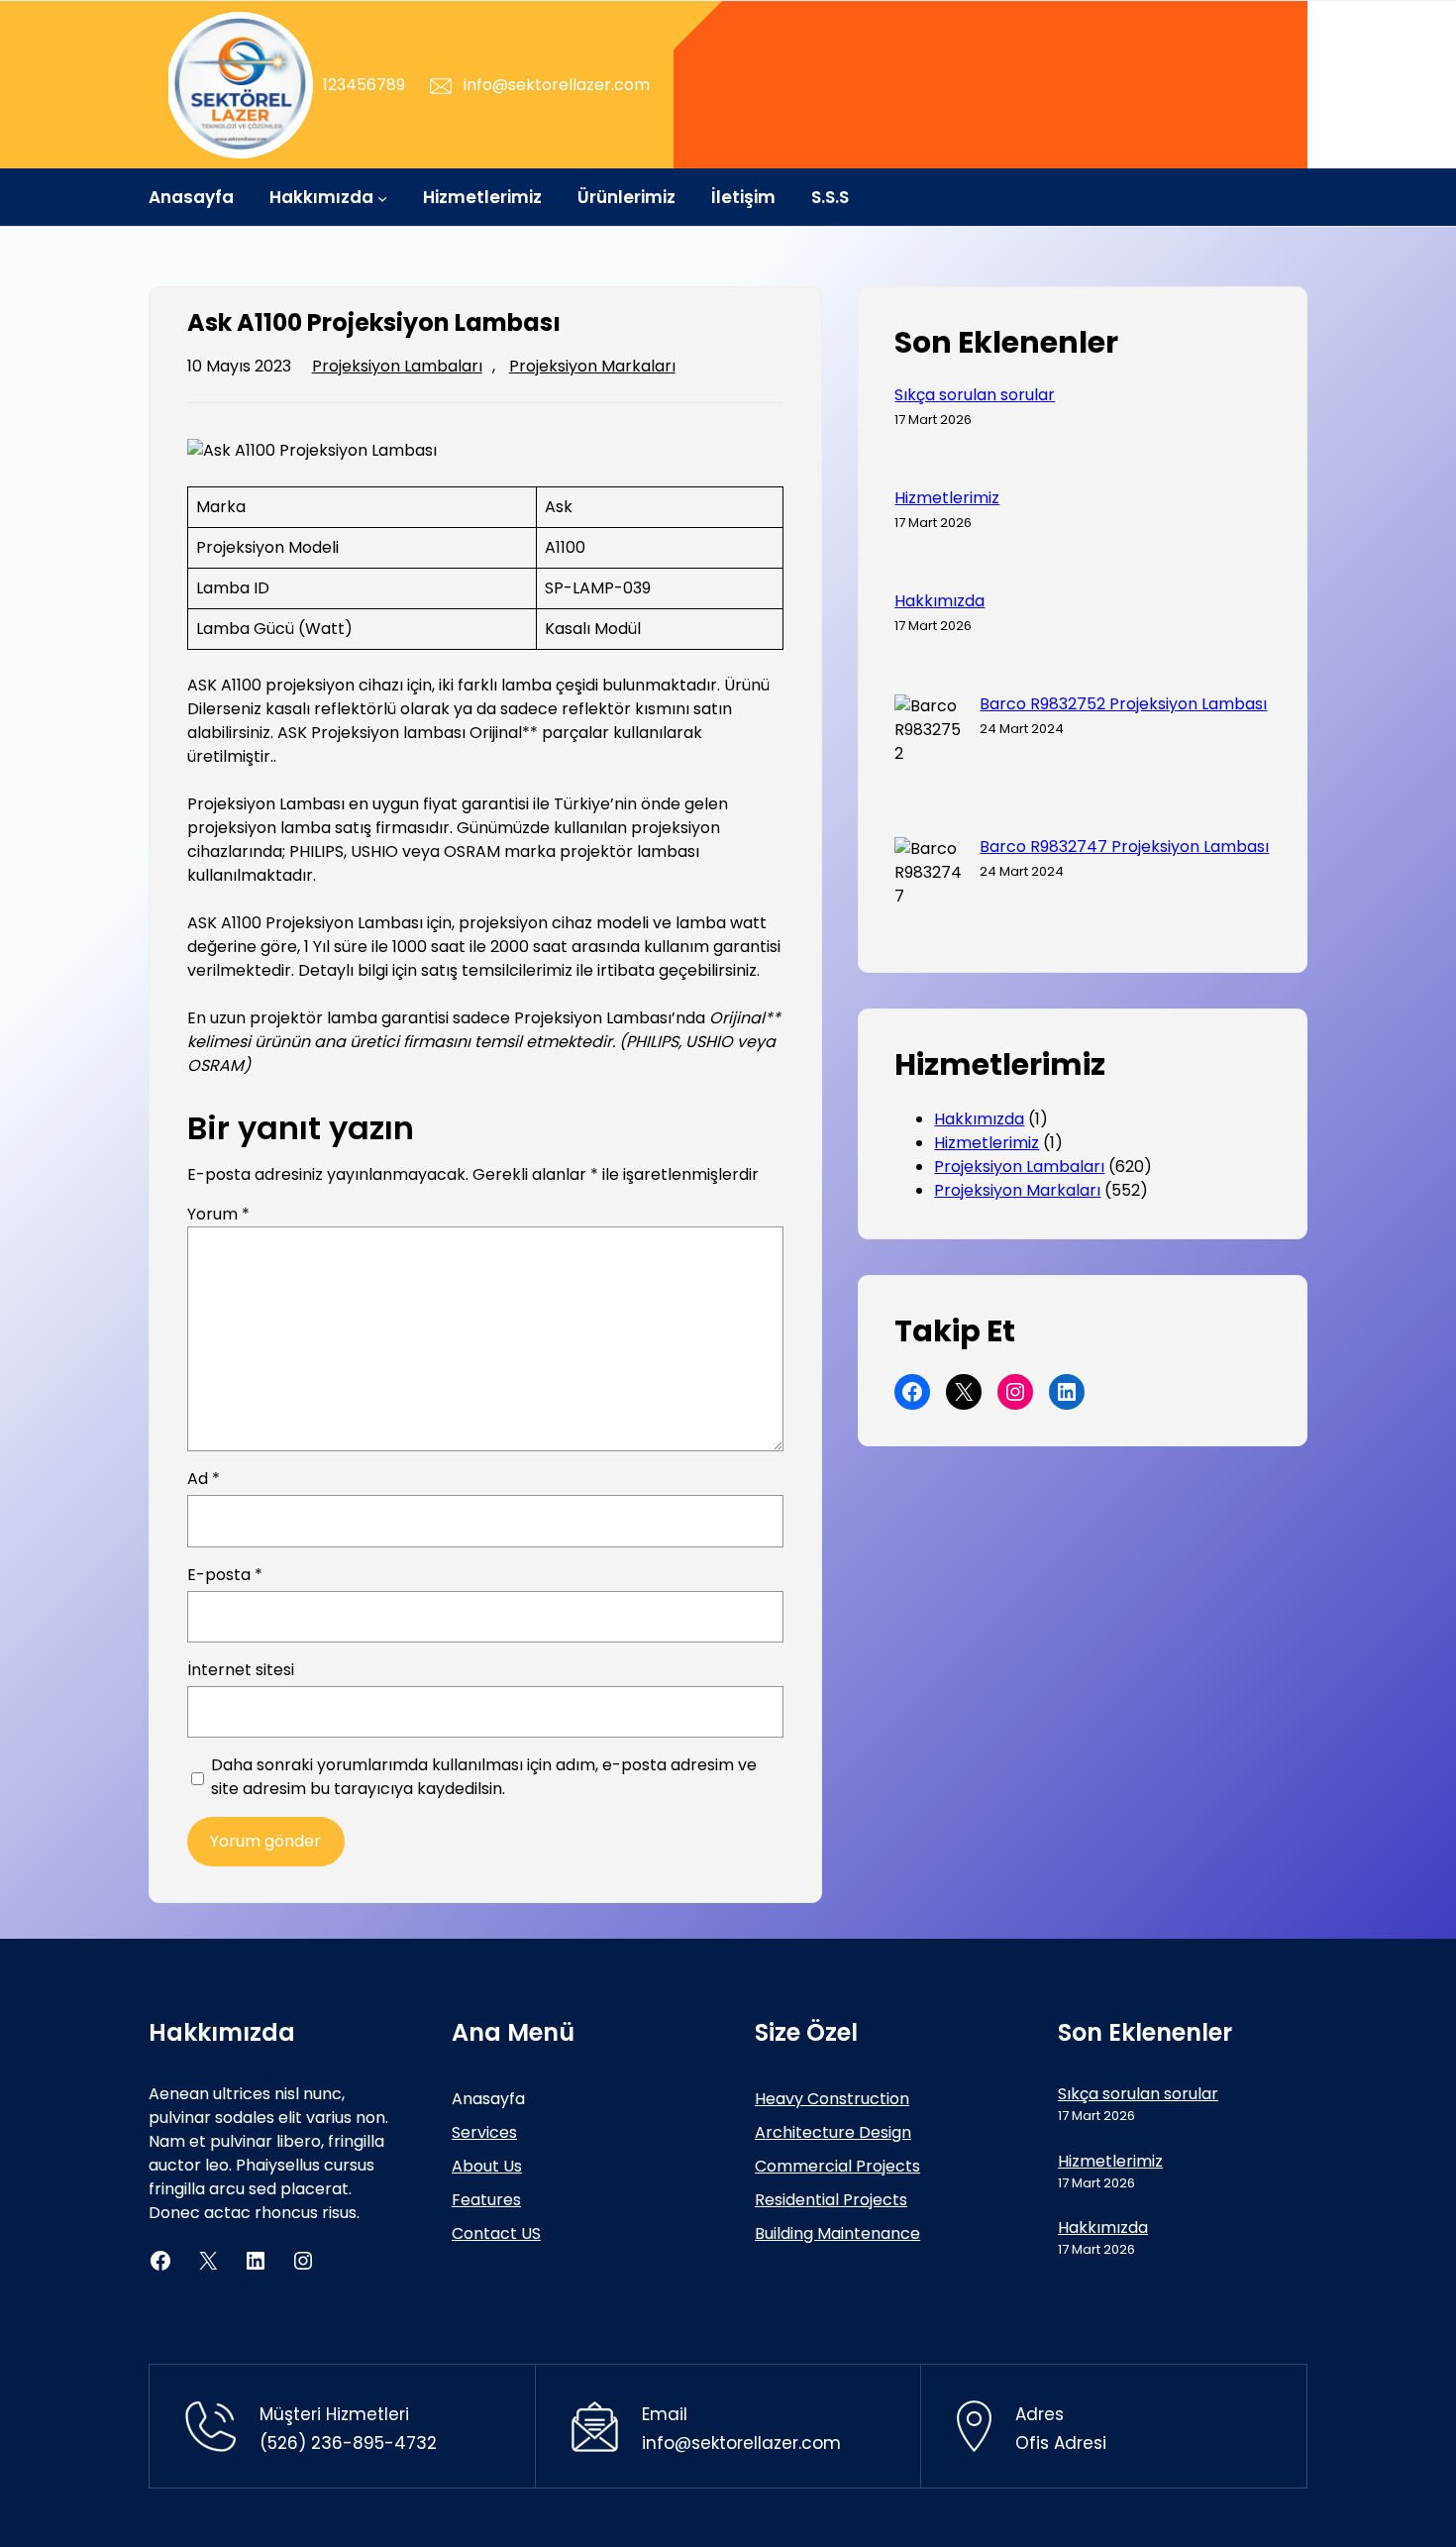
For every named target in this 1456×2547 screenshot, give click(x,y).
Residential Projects (831, 2200)
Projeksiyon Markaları (592, 366)
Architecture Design (833, 2132)
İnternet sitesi (241, 1670)
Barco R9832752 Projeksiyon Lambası (1123, 704)
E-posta (225, 1575)
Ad (204, 1479)
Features (486, 2200)
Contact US (496, 2233)
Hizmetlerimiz (947, 498)
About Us (487, 2166)
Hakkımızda (939, 601)
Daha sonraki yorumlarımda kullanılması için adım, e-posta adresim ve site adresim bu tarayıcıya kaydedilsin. (484, 1777)
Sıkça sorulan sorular (975, 395)
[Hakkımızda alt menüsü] (382, 197)
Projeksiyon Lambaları (397, 366)
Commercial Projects (837, 2166)
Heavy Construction (832, 2099)
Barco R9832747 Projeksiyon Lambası (1124, 847)
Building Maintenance (837, 2233)
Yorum (218, 1214)
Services (484, 2132)
